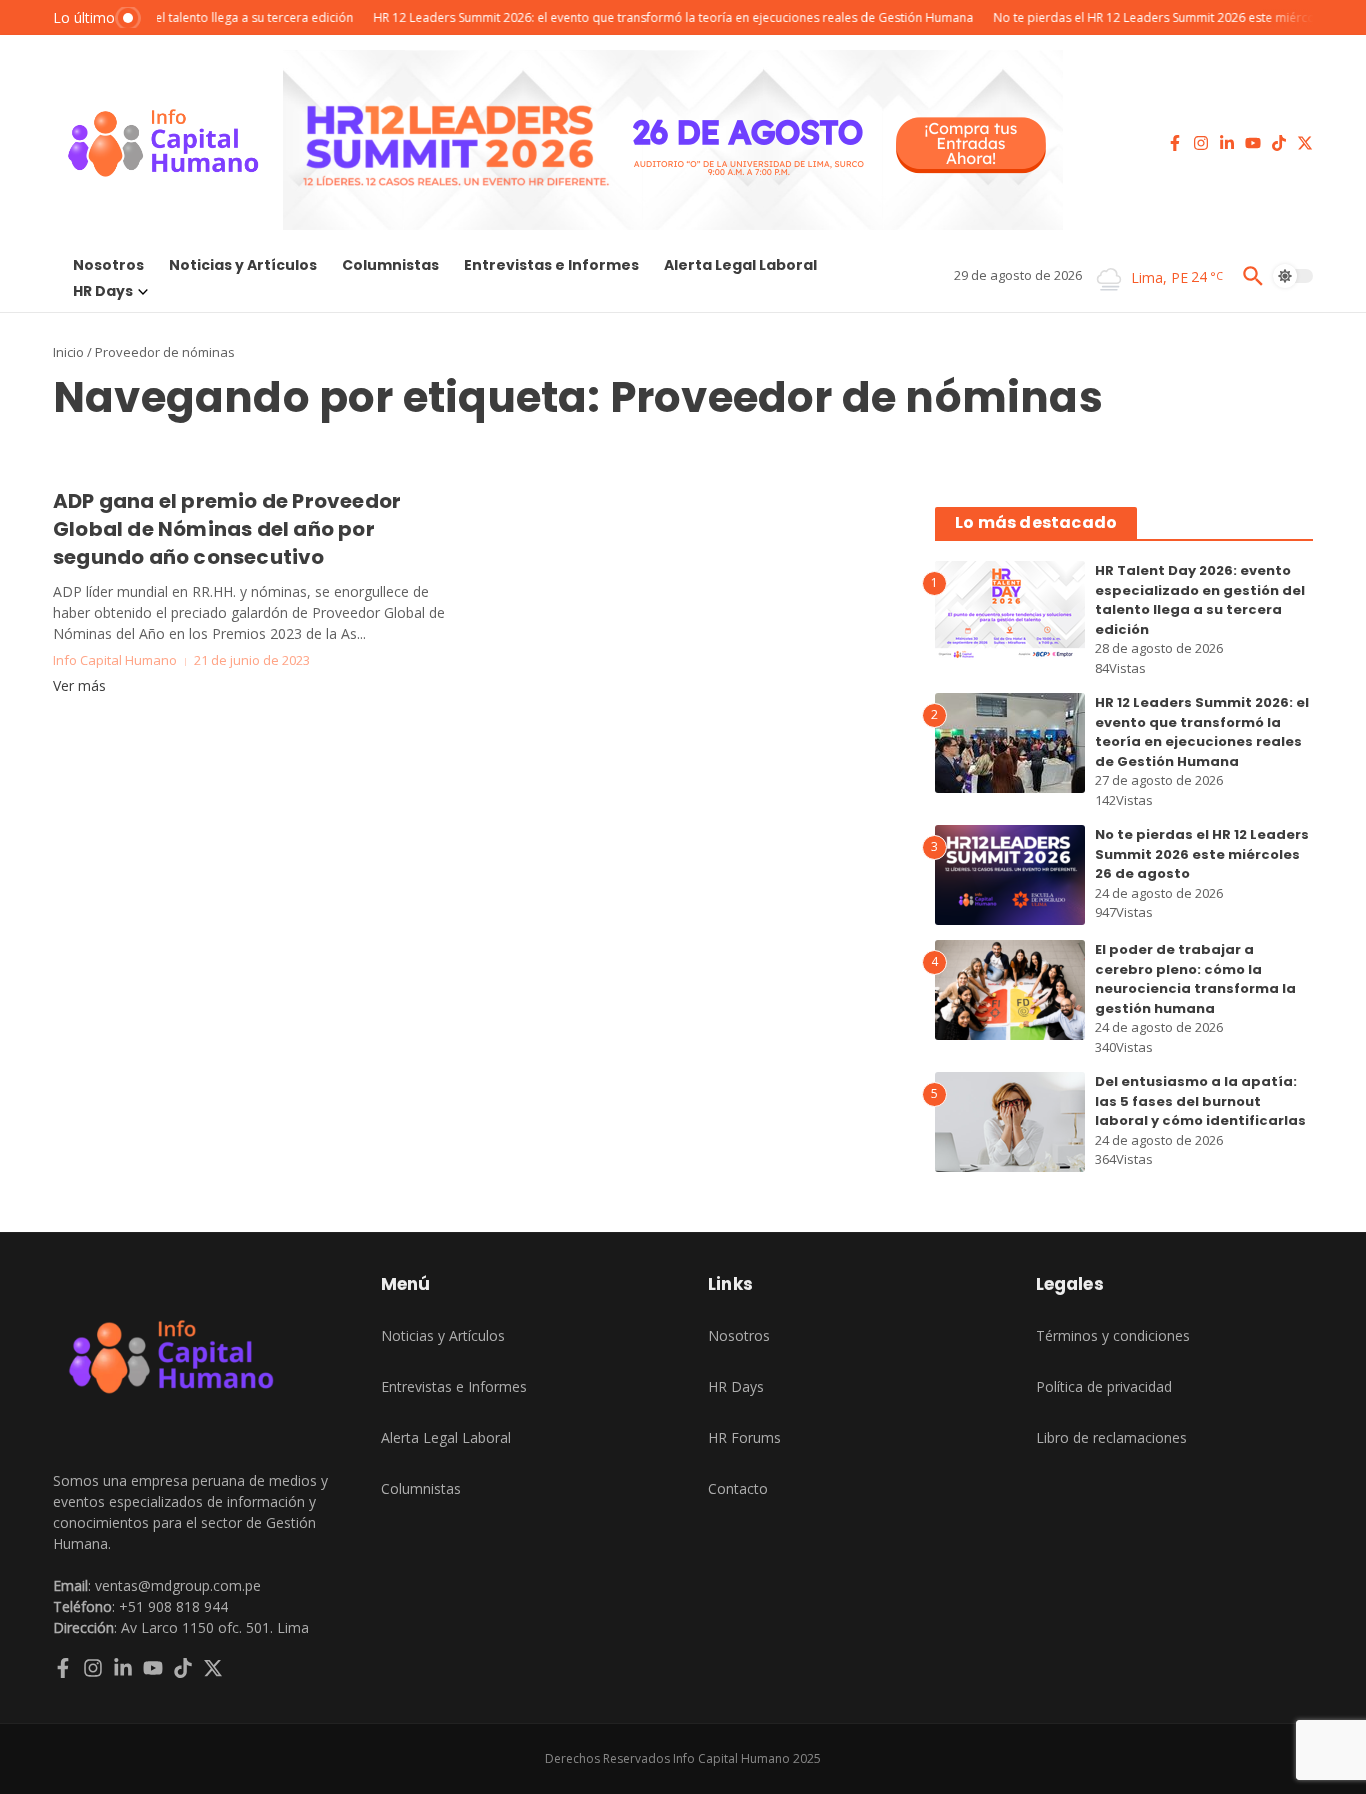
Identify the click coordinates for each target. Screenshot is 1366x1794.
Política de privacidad (1104, 1386)
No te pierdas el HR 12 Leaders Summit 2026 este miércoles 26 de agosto (1202, 854)
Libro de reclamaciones (1111, 1437)
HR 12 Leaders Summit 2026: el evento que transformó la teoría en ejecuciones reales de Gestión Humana (1202, 732)
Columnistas (390, 265)
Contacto (738, 1488)
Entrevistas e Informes (551, 265)
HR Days (103, 291)
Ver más (79, 685)
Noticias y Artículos (243, 265)
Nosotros (108, 265)
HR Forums (744, 1437)
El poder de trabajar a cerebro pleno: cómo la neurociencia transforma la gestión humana (1195, 979)
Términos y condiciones (1113, 1335)
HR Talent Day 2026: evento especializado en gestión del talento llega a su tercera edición (1200, 600)
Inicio (68, 352)
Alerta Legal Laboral (740, 265)
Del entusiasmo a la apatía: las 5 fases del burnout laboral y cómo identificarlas (1200, 1101)
